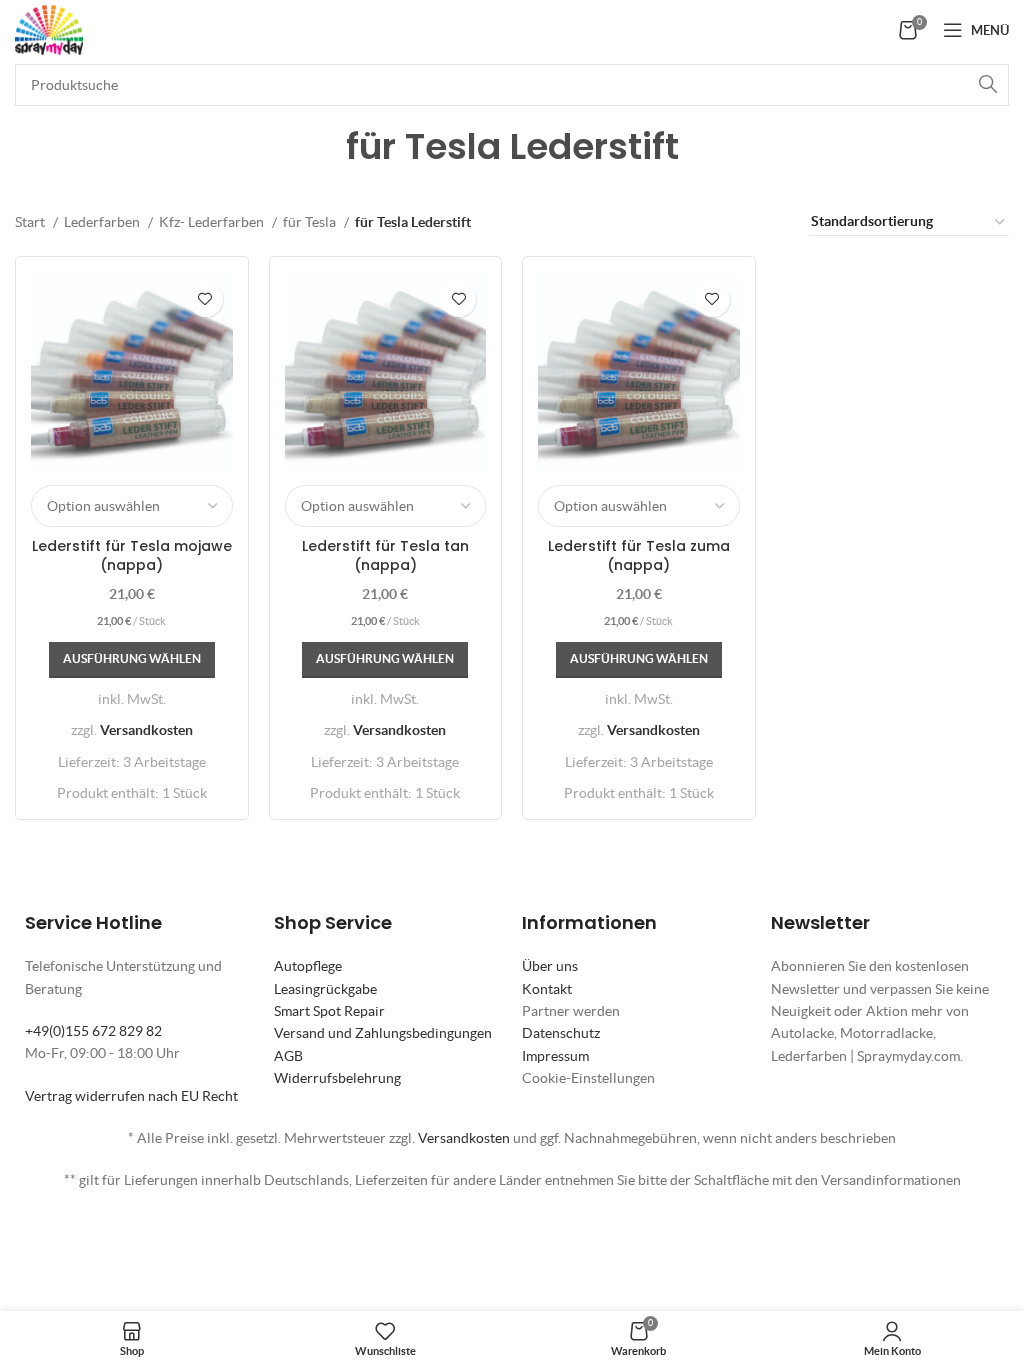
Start (31, 222)
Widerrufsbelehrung (337, 1078)
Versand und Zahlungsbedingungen (383, 1033)
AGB (288, 1056)
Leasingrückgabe (325, 989)
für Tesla (311, 222)
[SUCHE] (988, 85)
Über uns (550, 966)
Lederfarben (103, 222)
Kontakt (547, 989)
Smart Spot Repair (329, 1011)
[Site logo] (49, 28)
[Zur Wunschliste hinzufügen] (205, 299)
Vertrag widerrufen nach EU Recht (131, 1096)
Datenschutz (561, 1033)
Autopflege (308, 966)
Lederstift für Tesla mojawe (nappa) (132, 556)
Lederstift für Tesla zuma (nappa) (639, 556)
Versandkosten (146, 730)
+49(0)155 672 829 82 (93, 1031)
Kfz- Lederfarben (213, 222)
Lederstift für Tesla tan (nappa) (385, 556)
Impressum (555, 1056)
